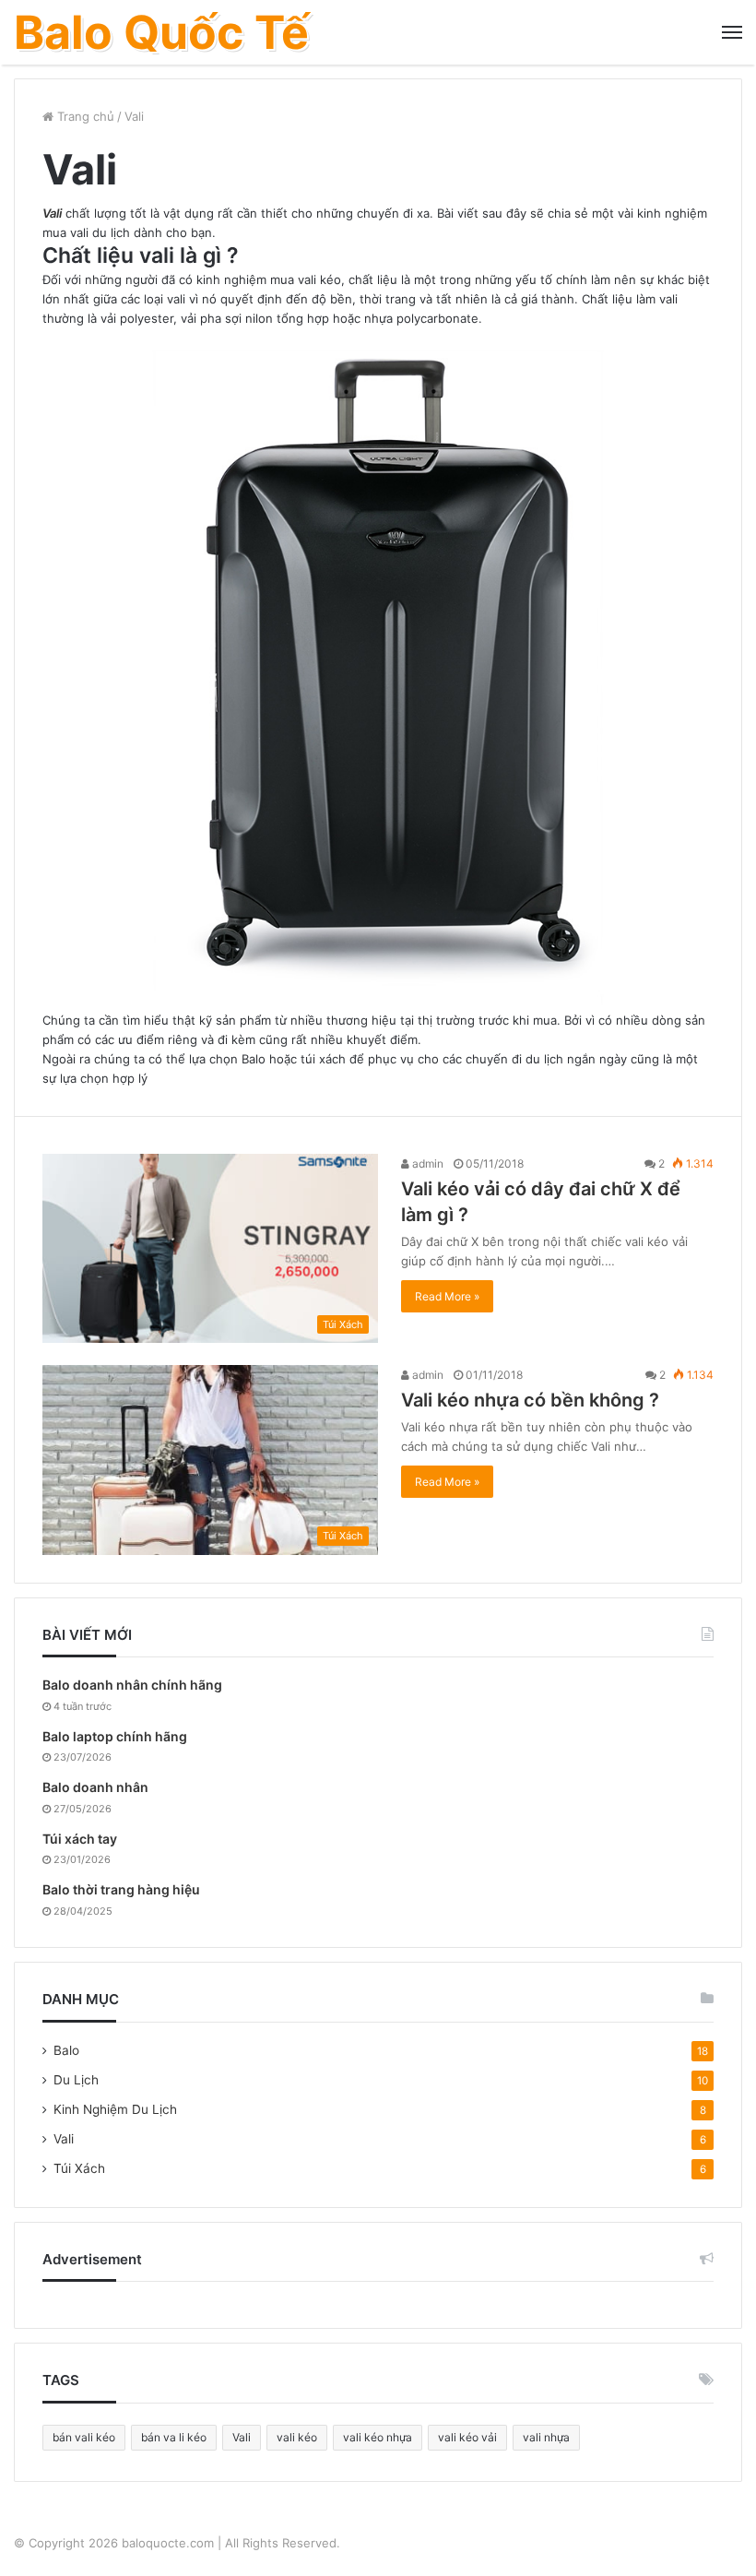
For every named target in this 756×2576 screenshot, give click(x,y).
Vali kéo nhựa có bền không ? (530, 1400)
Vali (52, 213)
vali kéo (297, 2437)
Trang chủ (84, 116)
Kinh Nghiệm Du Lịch (115, 2109)
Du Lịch (76, 2080)
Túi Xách (79, 2168)
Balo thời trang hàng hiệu (121, 1889)
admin (426, 1163)
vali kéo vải (467, 2437)
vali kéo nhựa (378, 2437)
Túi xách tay (80, 1839)
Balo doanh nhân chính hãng (132, 1685)
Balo (66, 2050)
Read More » (447, 1296)
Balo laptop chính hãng (115, 1736)
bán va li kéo (174, 2437)
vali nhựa (546, 2437)
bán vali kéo (84, 2437)
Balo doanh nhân (95, 1787)
